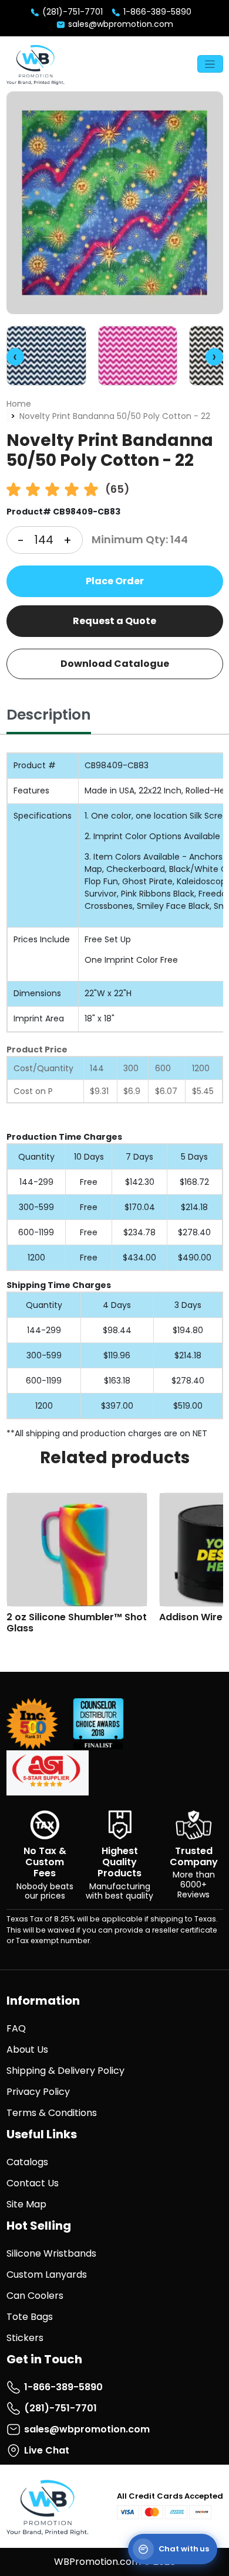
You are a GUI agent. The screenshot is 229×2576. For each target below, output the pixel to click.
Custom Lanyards (47, 2275)
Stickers (25, 2338)
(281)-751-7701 (71, 12)
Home (19, 404)
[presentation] (15, 357)
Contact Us (33, 2183)
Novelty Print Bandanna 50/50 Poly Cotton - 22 (115, 416)
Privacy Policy (38, 2092)
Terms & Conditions (52, 2113)
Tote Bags (30, 2317)
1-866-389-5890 (156, 12)
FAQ (16, 2028)
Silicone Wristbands (51, 2253)
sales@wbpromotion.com (119, 24)
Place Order (115, 581)
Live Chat (47, 2450)
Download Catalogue (115, 664)
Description (49, 715)
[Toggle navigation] (210, 64)
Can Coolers (35, 2296)
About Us (27, 2049)
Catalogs (27, 2162)
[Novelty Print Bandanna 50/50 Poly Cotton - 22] (115, 203)
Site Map (26, 2204)
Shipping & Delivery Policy (65, 2071)
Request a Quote (114, 621)
